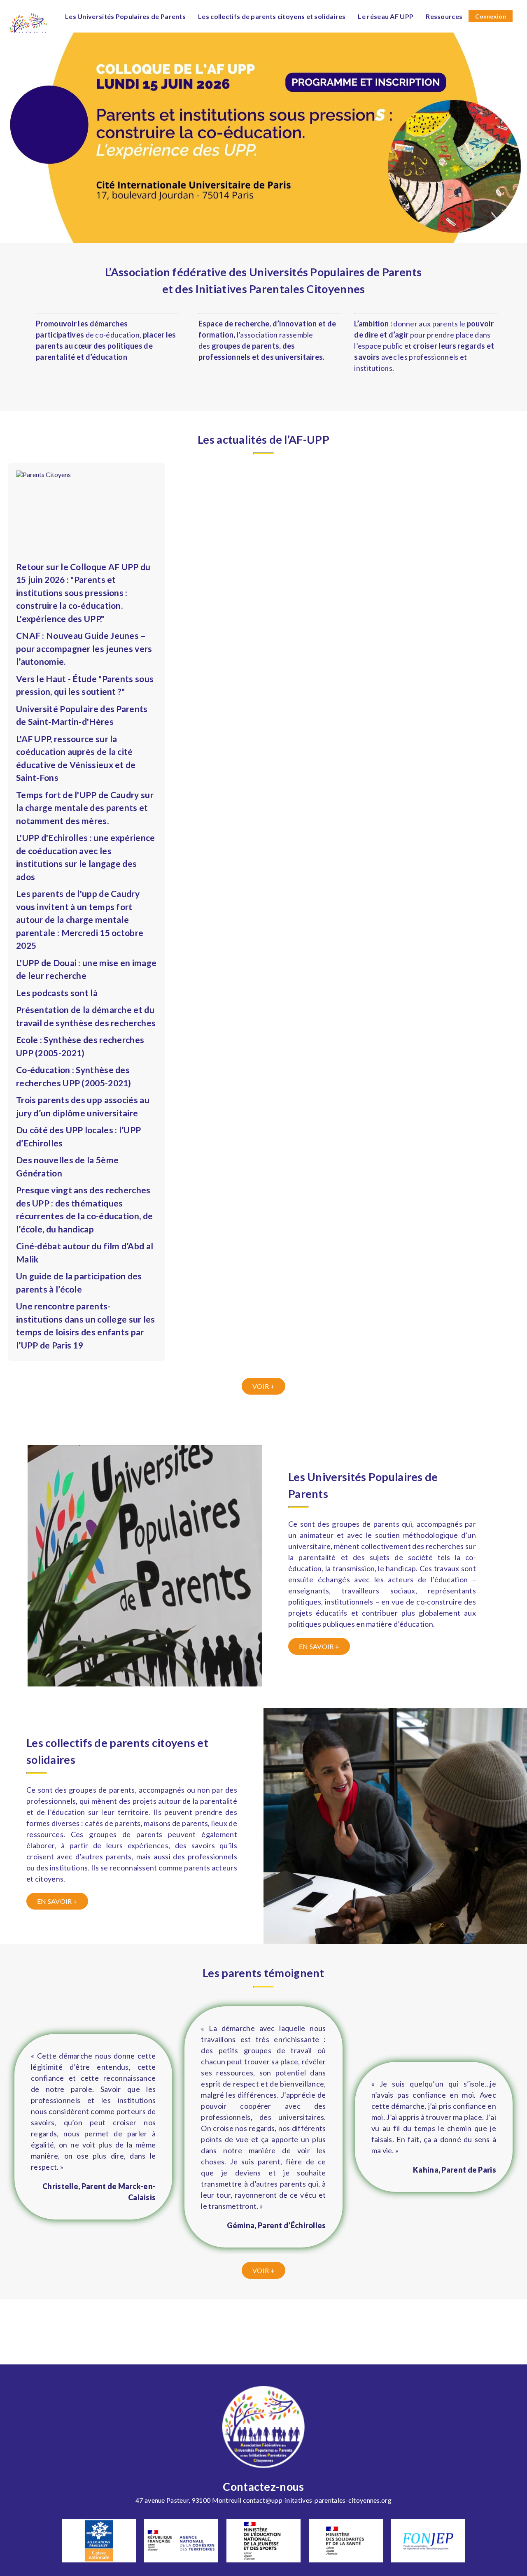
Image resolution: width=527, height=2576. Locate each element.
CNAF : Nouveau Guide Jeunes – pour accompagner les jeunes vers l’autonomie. (84, 648)
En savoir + (319, 1646)
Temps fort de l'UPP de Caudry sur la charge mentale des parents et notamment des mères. (85, 808)
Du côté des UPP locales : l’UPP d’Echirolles (78, 1136)
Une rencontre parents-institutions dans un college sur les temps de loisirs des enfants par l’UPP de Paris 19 (86, 1325)
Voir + (263, 1386)
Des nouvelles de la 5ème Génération (67, 1166)
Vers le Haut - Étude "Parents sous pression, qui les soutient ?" (85, 685)
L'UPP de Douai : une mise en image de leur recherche (86, 969)
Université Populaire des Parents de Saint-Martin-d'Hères (82, 715)
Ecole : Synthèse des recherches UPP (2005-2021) (80, 1046)
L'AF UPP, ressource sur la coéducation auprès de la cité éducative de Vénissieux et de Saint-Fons (76, 758)
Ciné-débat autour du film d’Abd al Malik (85, 1252)
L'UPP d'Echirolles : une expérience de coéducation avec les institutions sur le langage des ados (86, 857)
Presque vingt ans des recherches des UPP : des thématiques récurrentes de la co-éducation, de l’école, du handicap (84, 1209)
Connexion (491, 16)
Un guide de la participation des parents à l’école (79, 1282)
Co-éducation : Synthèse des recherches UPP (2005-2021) (74, 1076)
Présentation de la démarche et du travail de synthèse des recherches (86, 1016)
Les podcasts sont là (57, 993)
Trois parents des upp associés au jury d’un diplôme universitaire (83, 1106)
